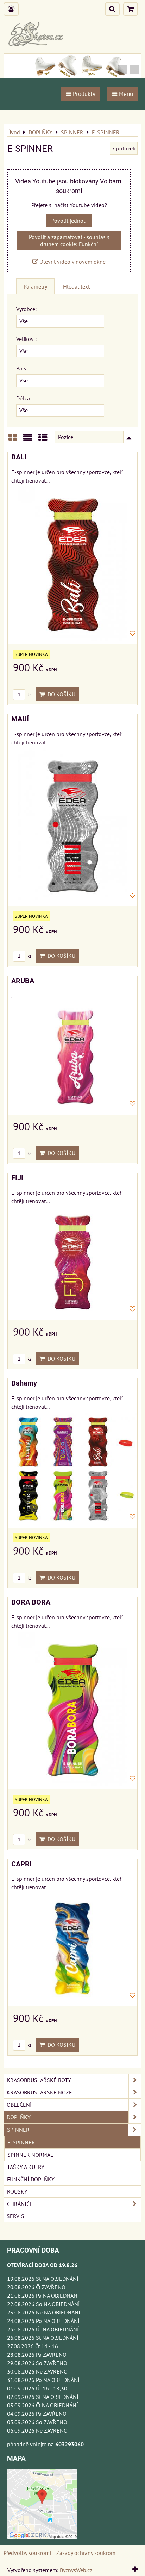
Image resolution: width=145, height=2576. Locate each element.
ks (29, 695)
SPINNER (18, 2130)
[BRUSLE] (72, 76)
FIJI (17, 1178)
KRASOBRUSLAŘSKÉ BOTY (39, 2080)
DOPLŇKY (19, 2117)
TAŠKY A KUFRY (26, 2167)
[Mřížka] (13, 440)
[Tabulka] (43, 440)
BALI (19, 457)
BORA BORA (31, 1602)
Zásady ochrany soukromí (87, 2553)
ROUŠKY (17, 2191)
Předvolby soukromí (27, 2553)
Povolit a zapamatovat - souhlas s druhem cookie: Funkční (69, 240)
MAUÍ (20, 719)
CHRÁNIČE (20, 2204)
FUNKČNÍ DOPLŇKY (31, 2179)
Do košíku (60, 694)
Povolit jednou (69, 221)
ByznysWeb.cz (76, 2570)
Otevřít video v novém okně (72, 262)
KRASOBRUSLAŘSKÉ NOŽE (39, 2092)
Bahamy (24, 1383)
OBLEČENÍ (19, 2105)
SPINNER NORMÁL (30, 2155)
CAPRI (21, 1864)
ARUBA (23, 981)
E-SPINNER (21, 2142)
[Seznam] (28, 440)
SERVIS (15, 2216)
